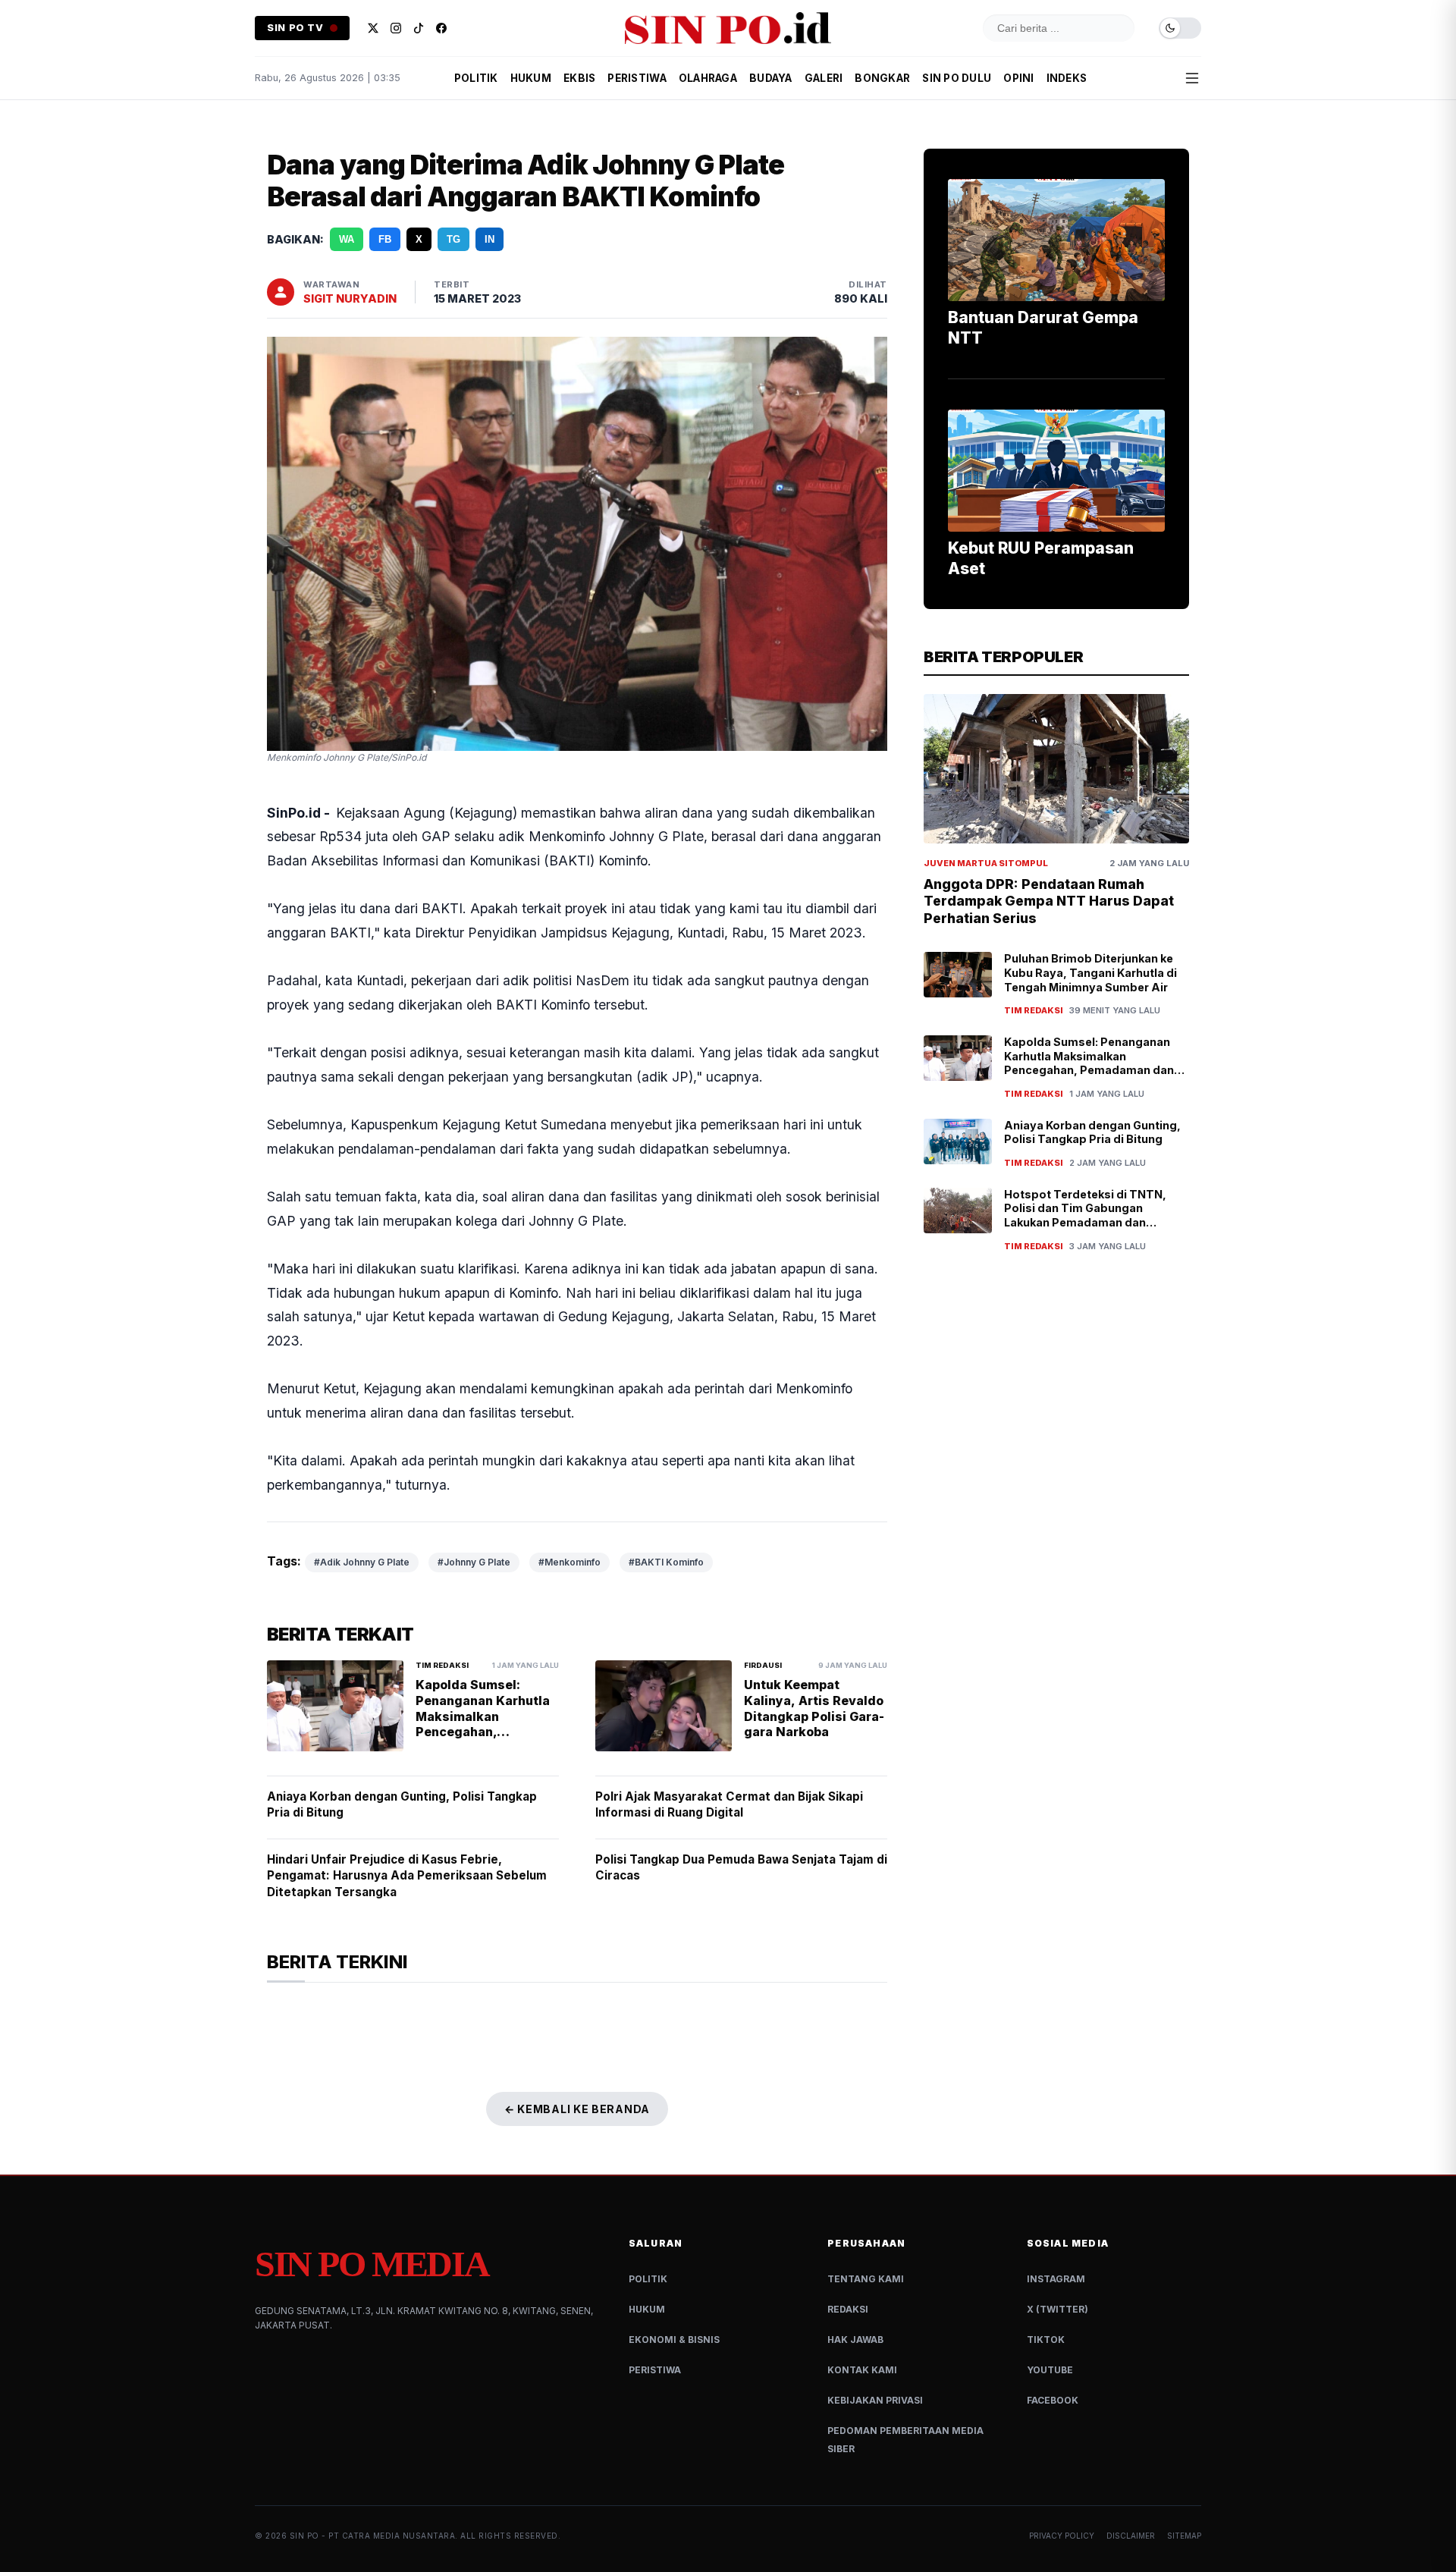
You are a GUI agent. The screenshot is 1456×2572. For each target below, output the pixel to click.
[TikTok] (419, 28)
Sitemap (1184, 2536)
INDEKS (1067, 78)
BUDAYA (771, 78)
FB (385, 239)
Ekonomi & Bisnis (674, 2340)
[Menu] (1192, 78)
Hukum (647, 2309)
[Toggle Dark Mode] (1180, 28)
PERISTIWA (637, 78)
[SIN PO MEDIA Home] (728, 28)
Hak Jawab (855, 2340)
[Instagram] (396, 28)
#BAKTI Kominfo (666, 1562)
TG (453, 239)
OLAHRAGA (708, 78)
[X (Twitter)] (373, 28)
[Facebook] (441, 28)
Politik (648, 2279)
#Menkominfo (570, 1562)
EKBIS (579, 78)
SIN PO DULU (957, 78)
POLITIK (476, 78)
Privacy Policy (1062, 2536)
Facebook (1053, 2400)
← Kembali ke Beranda (577, 2109)
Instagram (1056, 2279)
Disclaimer (1131, 2536)
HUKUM (531, 78)
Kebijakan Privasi (875, 2400)
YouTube (1050, 2370)
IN (490, 239)
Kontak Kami (862, 2370)
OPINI (1018, 78)
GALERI (824, 78)
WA (347, 239)
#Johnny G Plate (474, 1562)
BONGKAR (882, 78)
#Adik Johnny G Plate (362, 1562)
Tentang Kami (866, 2279)
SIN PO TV (295, 28)
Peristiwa (655, 2370)
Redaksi (848, 2309)
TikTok (1046, 2340)
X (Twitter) (1057, 2309)
